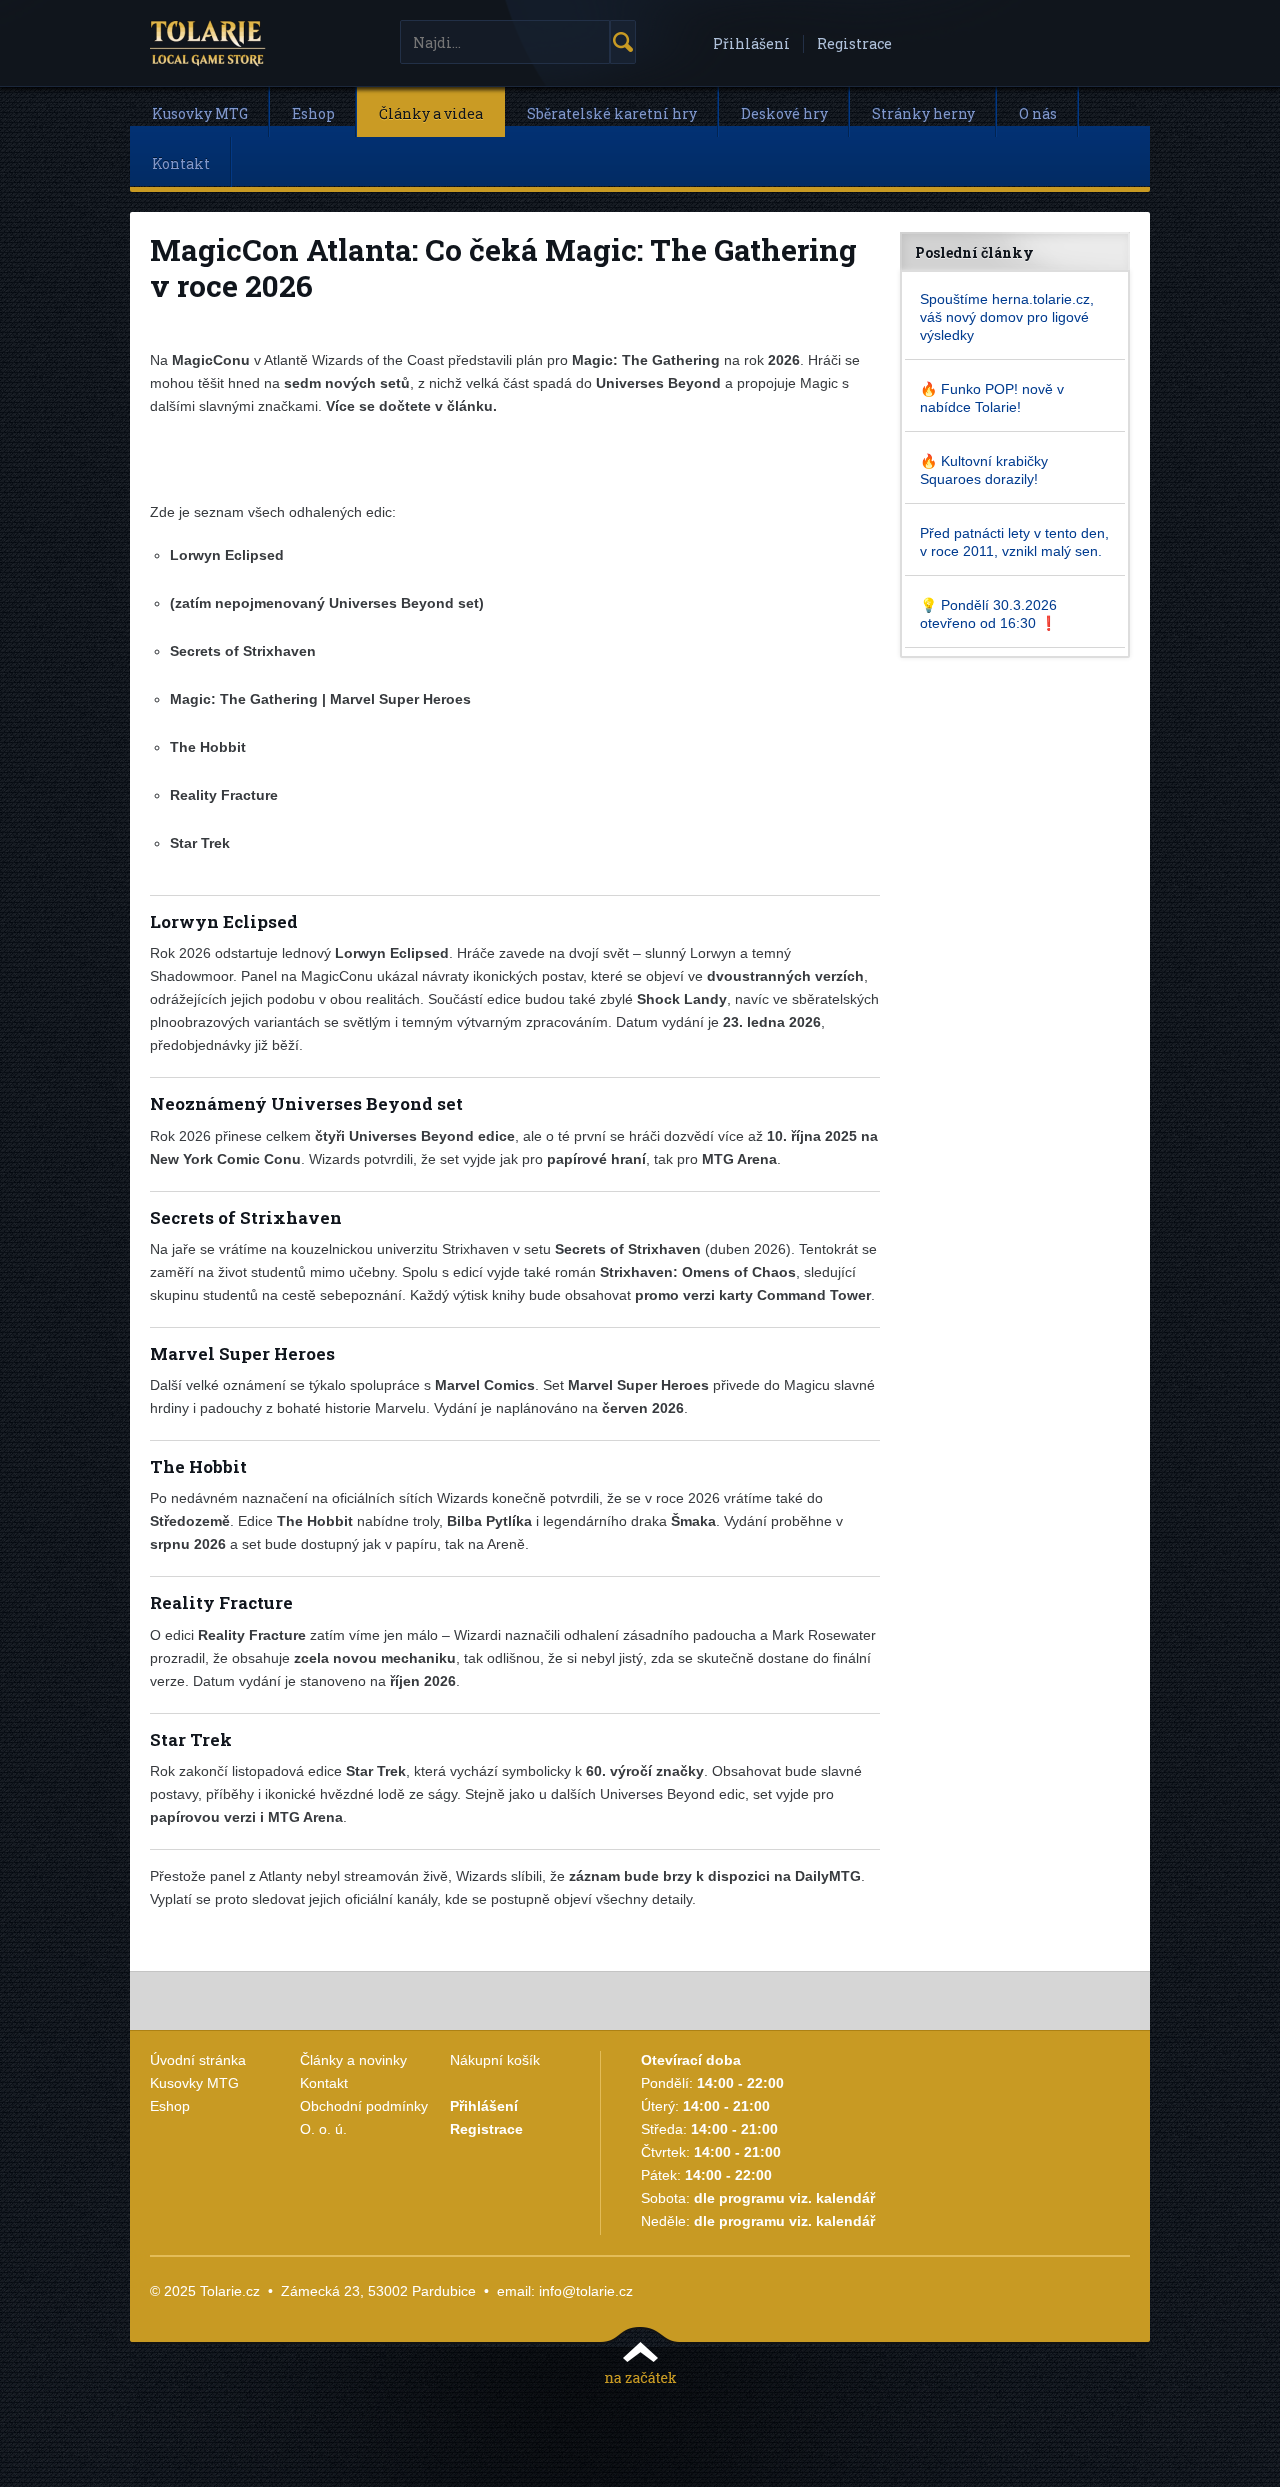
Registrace (854, 43)
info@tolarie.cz (586, 2291)
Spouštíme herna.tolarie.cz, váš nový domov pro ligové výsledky (1007, 317)
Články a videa (431, 113)
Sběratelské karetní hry (612, 113)
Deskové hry (784, 113)
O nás (1038, 113)
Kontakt (181, 163)
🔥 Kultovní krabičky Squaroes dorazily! (984, 470)
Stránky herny (923, 113)
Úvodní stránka (198, 2060)
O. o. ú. (323, 2129)
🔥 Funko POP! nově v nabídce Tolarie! (992, 398)
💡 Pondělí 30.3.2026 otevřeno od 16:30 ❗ (988, 614)
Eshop (313, 113)
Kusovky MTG (200, 113)
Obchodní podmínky (364, 2106)
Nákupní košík (495, 2060)
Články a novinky (353, 2060)
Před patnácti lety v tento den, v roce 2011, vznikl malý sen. (1014, 542)
